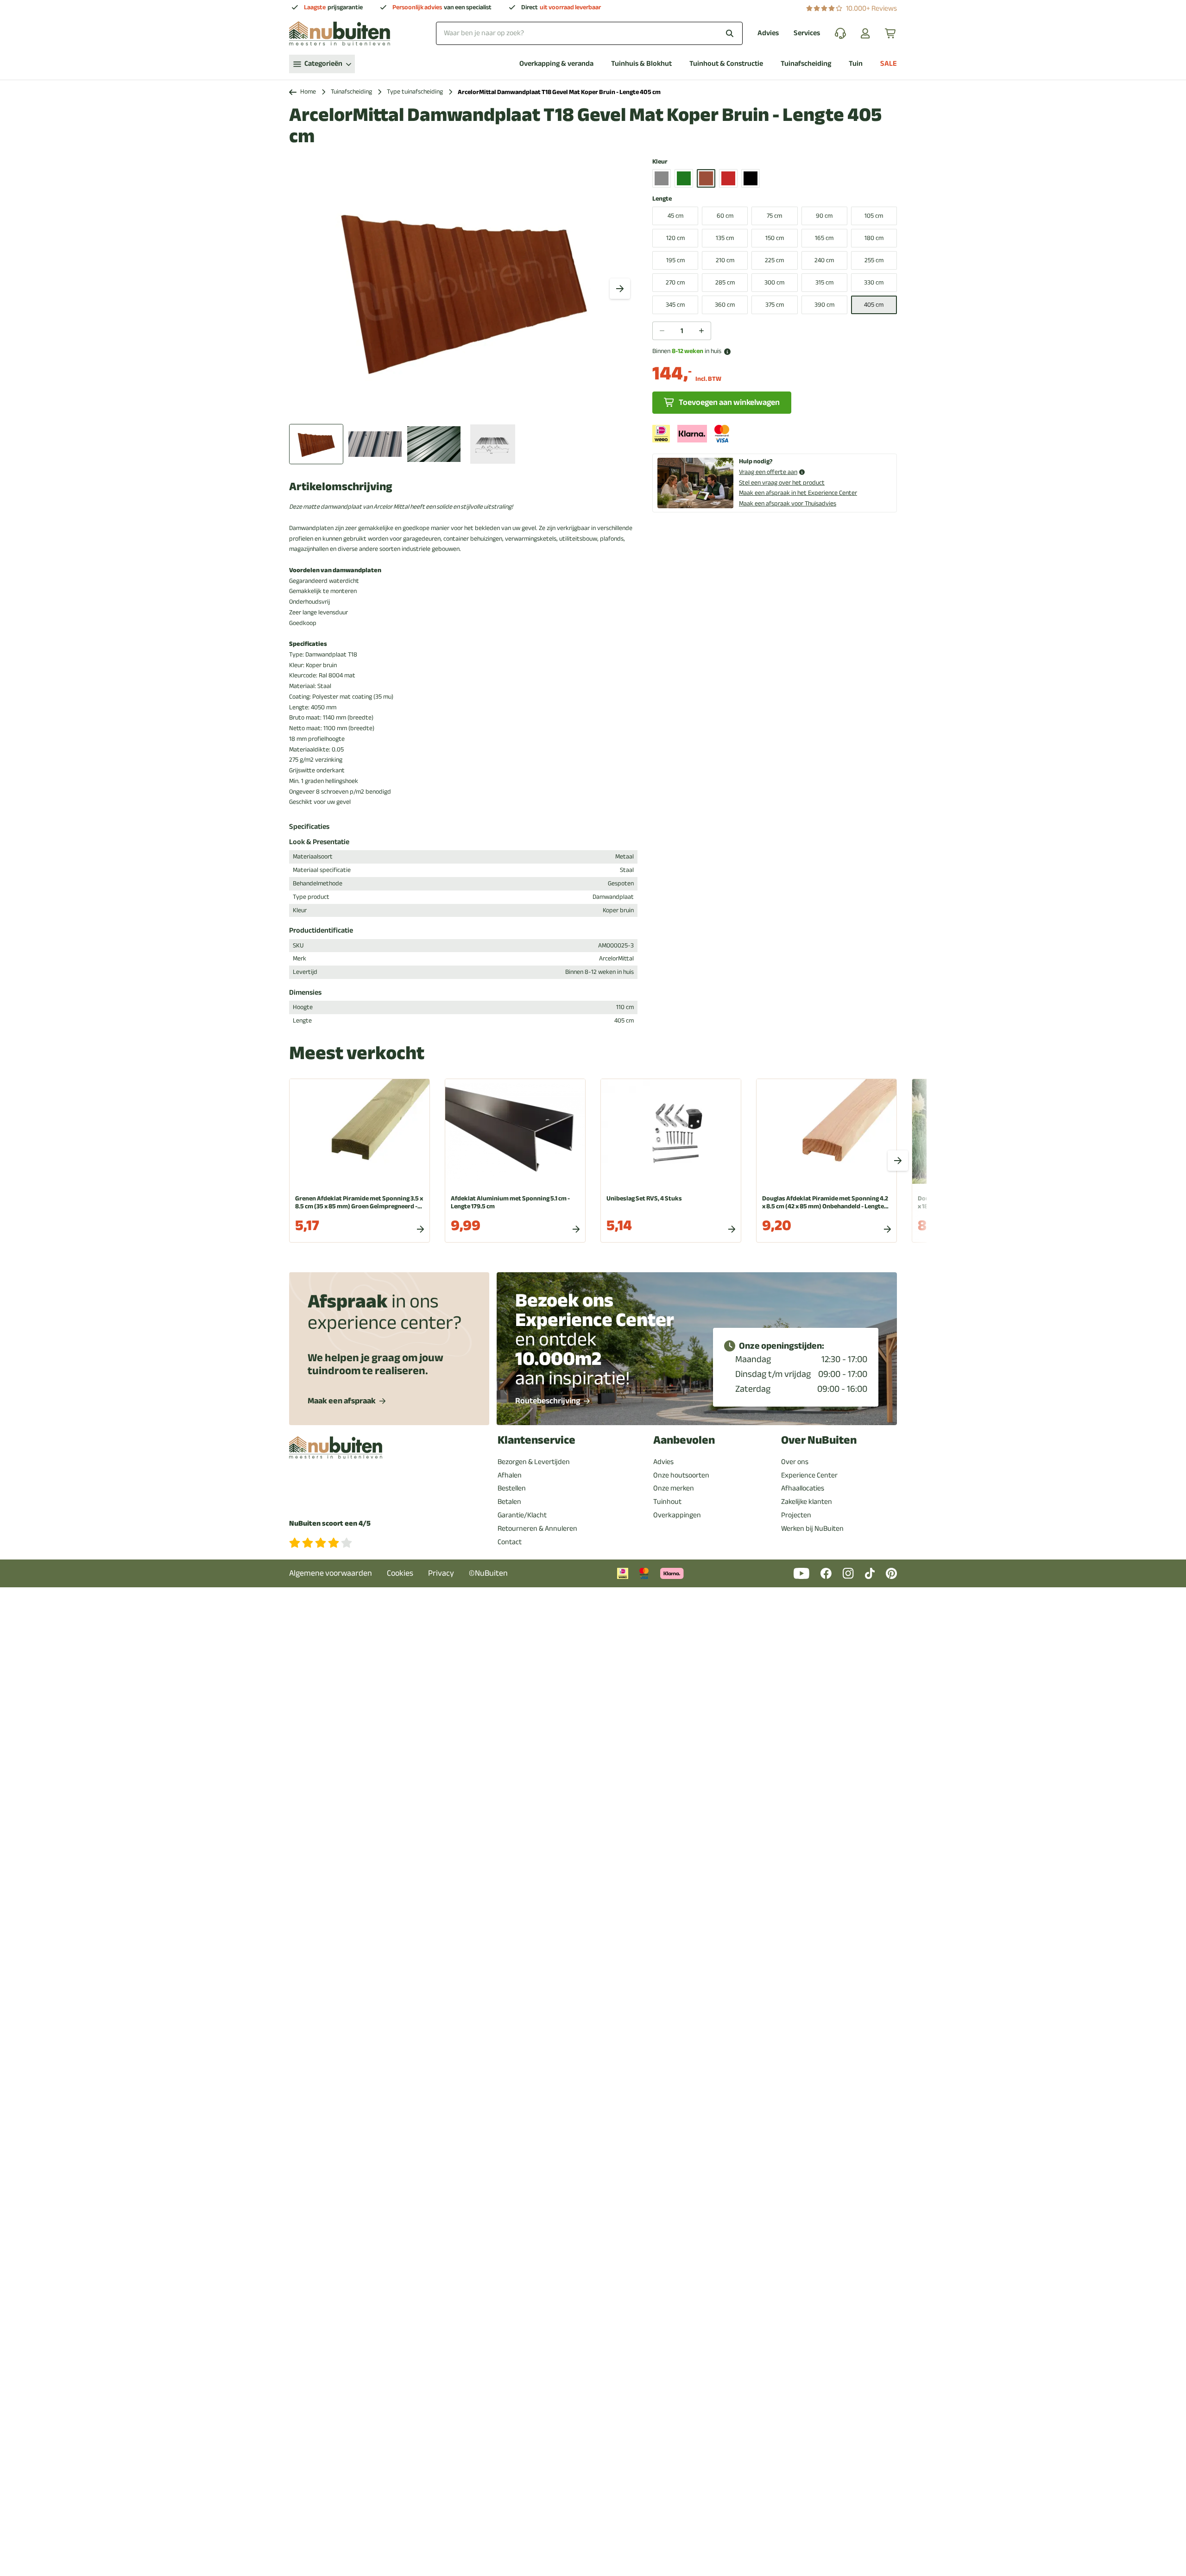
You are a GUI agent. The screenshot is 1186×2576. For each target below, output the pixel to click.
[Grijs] (662, 178)
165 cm (824, 238)
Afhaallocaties (803, 1488)
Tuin (856, 64)
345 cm (675, 305)
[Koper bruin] (706, 178)
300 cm (774, 282)
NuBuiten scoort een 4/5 (330, 1524)
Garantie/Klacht (522, 1515)
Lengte (662, 199)
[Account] (865, 33)
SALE (889, 64)
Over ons (795, 1462)
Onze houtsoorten (681, 1475)
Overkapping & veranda (556, 64)
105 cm (874, 216)
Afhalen (510, 1475)
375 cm (775, 305)
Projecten (796, 1515)
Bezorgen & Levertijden (534, 1462)
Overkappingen (677, 1515)
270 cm (675, 282)
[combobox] (589, 33)
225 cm (774, 260)
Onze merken (674, 1488)
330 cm (874, 282)
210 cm (725, 260)
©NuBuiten (488, 1573)
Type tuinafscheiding (415, 92)
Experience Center (809, 1475)
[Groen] (684, 178)
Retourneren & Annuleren (537, 1528)
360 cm (725, 305)
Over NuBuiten (819, 1440)
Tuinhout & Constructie (726, 64)
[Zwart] (751, 178)
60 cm (725, 216)
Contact (510, 1542)
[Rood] (728, 178)
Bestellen (512, 1488)
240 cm (824, 260)
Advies (768, 33)
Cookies (400, 1573)
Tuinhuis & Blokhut (641, 64)
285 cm (725, 282)
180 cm (874, 238)
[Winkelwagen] (891, 33)
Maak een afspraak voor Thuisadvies (788, 503)
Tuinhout (667, 1502)
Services (807, 33)
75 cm (774, 216)
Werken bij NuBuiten (812, 1528)
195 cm (675, 260)
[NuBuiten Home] (340, 33)
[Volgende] (620, 289)
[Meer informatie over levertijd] (727, 352)
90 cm (824, 216)
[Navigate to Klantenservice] (840, 33)
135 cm (725, 238)
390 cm (824, 305)
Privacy (441, 1573)
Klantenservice (536, 1440)
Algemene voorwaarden (331, 1573)
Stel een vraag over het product (782, 483)
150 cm (775, 238)
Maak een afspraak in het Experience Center (798, 493)
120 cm (675, 238)
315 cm (824, 282)
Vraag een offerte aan (768, 472)
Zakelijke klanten (807, 1502)
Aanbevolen (684, 1440)
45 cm (675, 216)
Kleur (660, 162)
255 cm (874, 260)
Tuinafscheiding (806, 64)
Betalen (509, 1502)
